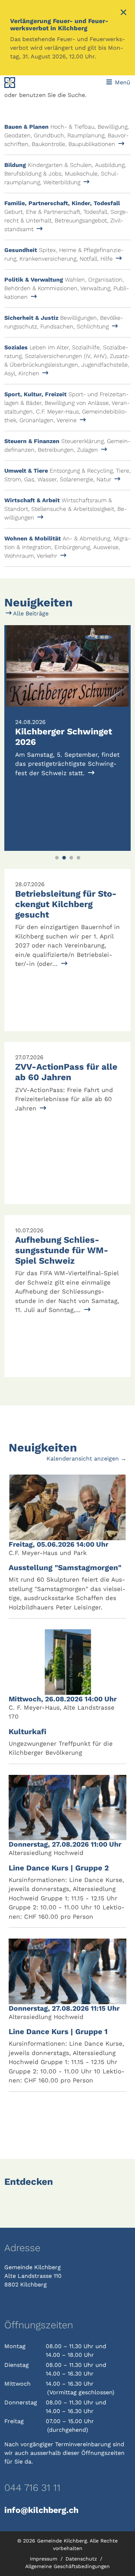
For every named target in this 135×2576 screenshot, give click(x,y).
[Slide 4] (78, 858)
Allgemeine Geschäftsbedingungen (67, 2566)
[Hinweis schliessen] (123, 13)
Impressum (44, 2559)
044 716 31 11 (32, 2488)
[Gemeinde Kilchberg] (28, 83)
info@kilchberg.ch (41, 2510)
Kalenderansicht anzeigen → (86, 1459)
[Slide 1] (57, 858)
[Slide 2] (64, 858)
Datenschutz (82, 2559)
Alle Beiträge (30, 613)
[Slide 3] (71, 858)
